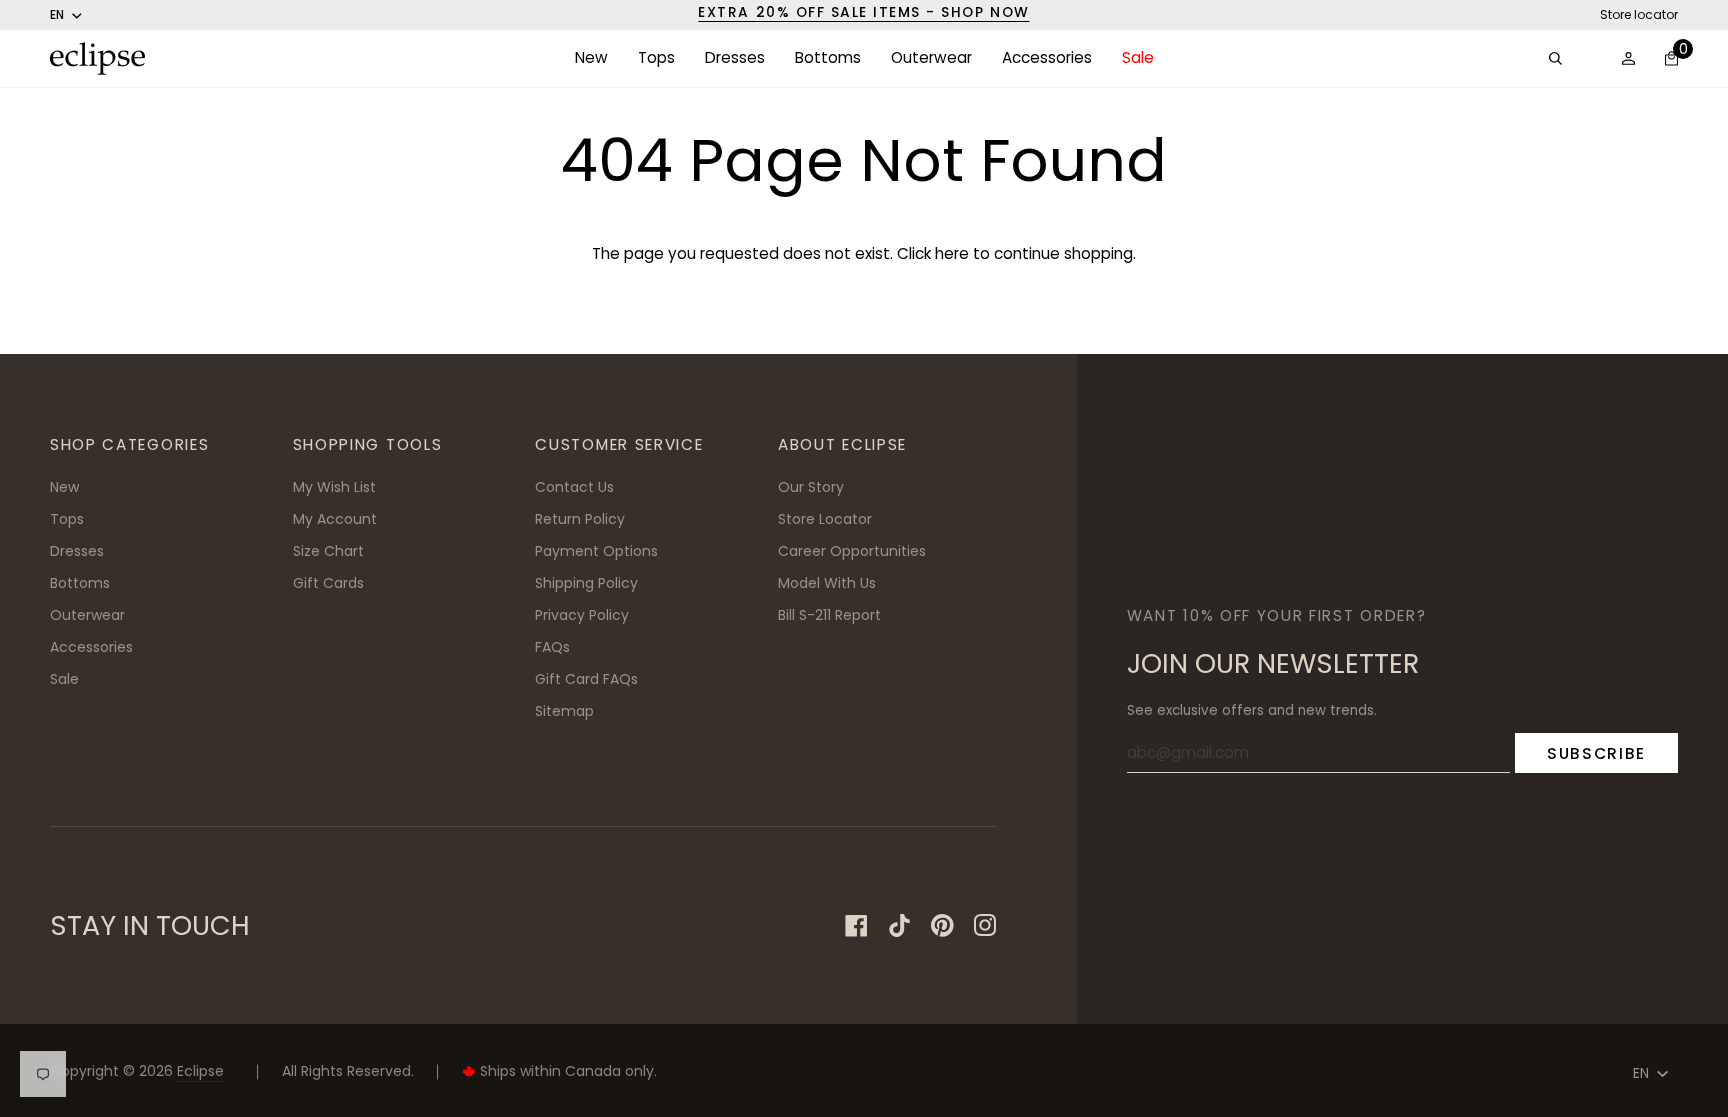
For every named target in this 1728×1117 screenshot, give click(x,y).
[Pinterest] (942, 925)
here (952, 253)
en (57, 14)
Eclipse (200, 1071)
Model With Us (827, 583)
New (64, 487)
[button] (591, 58)
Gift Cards (328, 583)
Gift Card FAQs (586, 679)
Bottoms (80, 583)
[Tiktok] (899, 925)
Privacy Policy (582, 615)
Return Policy (580, 519)
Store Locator (825, 519)
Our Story (811, 487)
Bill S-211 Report (829, 615)
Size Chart (328, 551)
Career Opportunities (852, 551)
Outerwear (87, 615)
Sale (64, 679)
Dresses (77, 551)
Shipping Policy (586, 583)
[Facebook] (856, 925)
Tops (67, 519)
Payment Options (596, 551)
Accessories (91, 647)
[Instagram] (985, 925)
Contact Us (574, 487)
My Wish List (334, 487)
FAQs (552, 647)
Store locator (1639, 14)
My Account (335, 519)
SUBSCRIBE (1596, 753)
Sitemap (564, 711)
